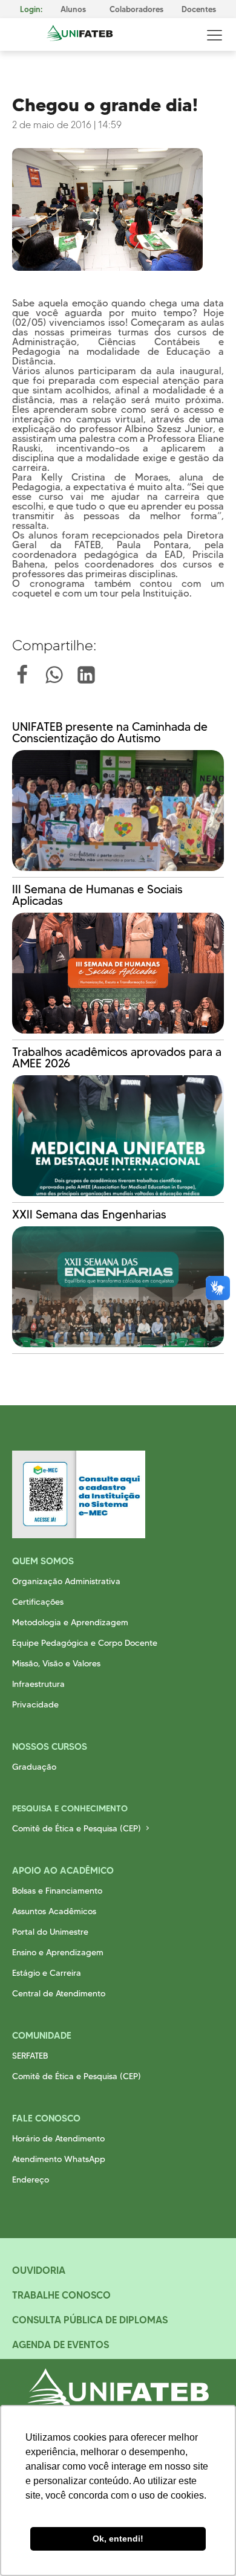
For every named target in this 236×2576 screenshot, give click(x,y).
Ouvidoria (39, 2270)
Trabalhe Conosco (61, 2295)
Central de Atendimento (59, 1993)
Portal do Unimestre (50, 1932)
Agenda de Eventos (61, 2345)
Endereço (31, 2180)
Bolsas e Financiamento (57, 1891)
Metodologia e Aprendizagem (70, 1622)
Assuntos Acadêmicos (54, 1911)
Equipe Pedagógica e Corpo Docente (85, 1643)
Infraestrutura (38, 1684)
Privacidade (35, 1704)
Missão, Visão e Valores (56, 1663)
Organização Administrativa (66, 1581)
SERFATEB (30, 2056)
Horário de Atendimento (58, 2138)
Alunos (73, 9)
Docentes (199, 9)
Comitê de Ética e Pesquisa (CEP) (77, 1828)
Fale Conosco (46, 2118)
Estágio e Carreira (47, 1973)
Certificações (38, 1602)
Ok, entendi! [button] (118, 2539)
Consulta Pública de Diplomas (90, 2320)
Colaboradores (136, 9)
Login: (31, 9)
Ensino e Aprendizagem (58, 1952)
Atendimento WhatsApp (59, 2159)
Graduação (34, 1767)
